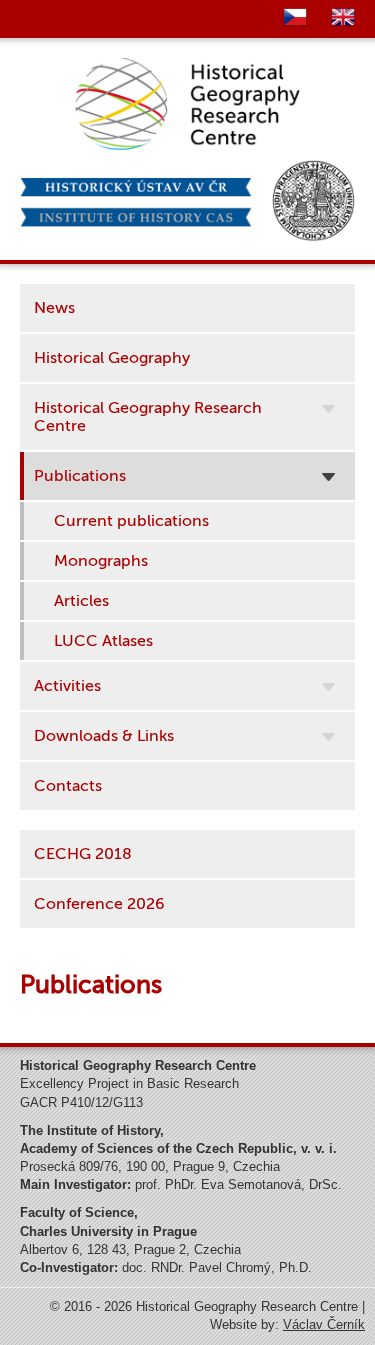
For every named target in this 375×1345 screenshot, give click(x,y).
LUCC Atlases (103, 641)
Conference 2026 (99, 904)
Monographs (101, 561)
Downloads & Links (104, 736)
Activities (67, 686)
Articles (81, 601)
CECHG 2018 (83, 854)
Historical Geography (112, 358)
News (54, 308)
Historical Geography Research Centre (148, 417)
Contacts (68, 786)
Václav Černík (324, 1324)
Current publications (131, 521)
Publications (80, 476)
